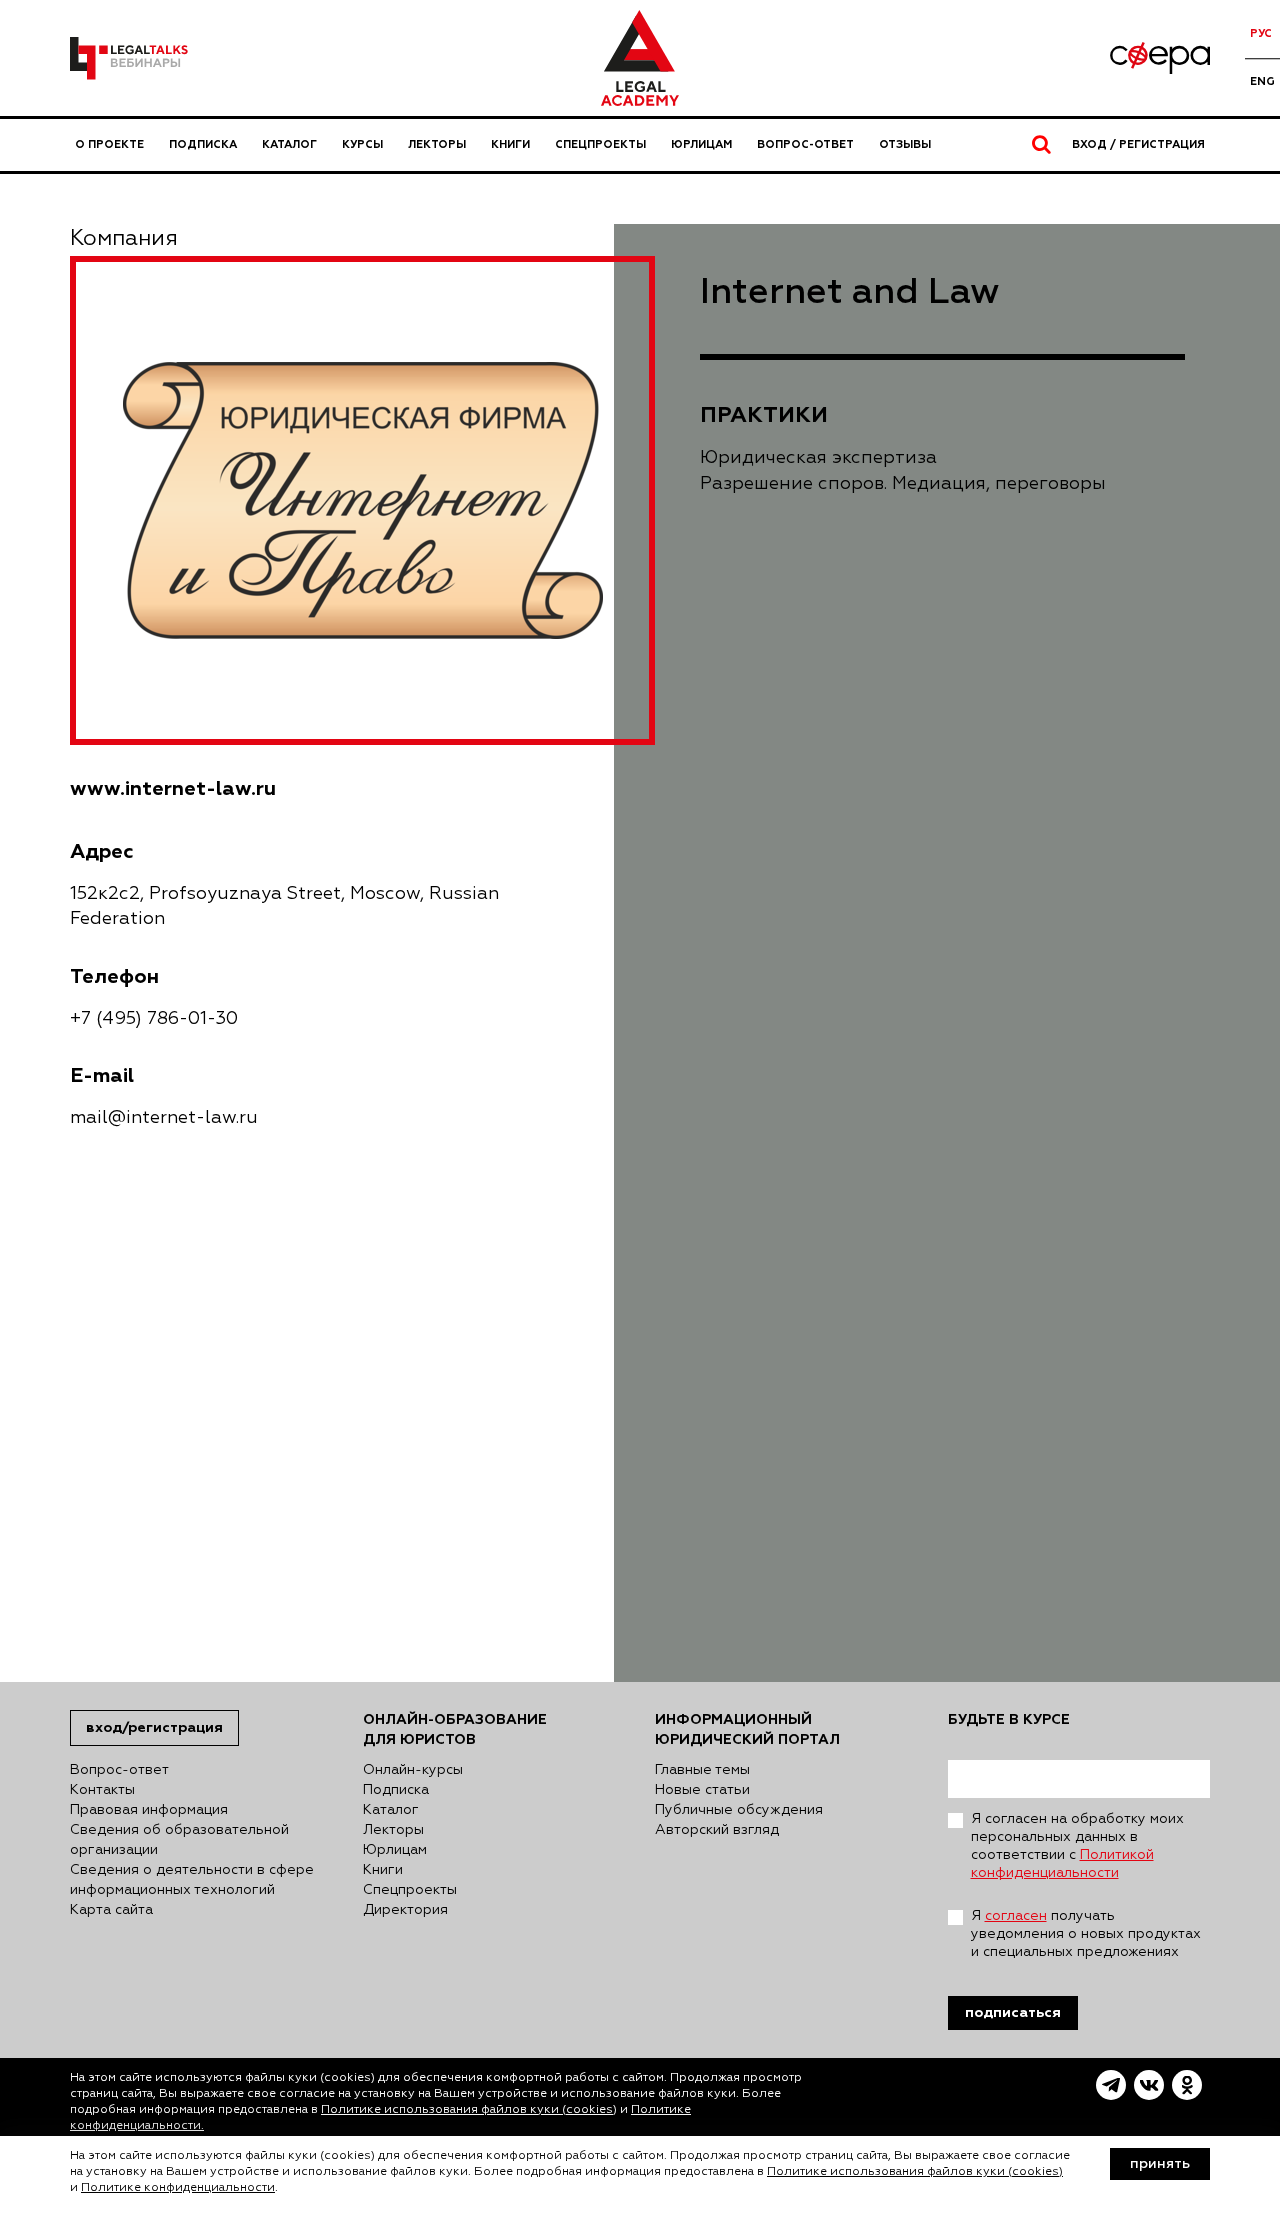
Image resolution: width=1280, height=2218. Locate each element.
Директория (405, 1910)
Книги (510, 144)
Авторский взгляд (717, 1830)
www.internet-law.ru (173, 788)
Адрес (102, 851)
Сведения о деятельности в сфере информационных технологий (192, 1880)
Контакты (102, 1790)
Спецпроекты (600, 144)
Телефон (114, 976)
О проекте (109, 144)
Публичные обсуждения (739, 1810)
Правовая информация (149, 1810)
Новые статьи (702, 1790)
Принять (1160, 2164)
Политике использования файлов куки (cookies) (469, 2110)
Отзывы (905, 144)
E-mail (102, 1075)
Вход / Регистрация (1138, 144)
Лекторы (437, 144)
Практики (764, 415)
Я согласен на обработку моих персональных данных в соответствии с (1077, 1846)
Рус (1261, 33)
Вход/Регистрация (154, 1727)
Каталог (289, 144)
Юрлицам (701, 144)
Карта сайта (111, 1910)
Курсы (362, 144)
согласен (1016, 1916)
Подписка (203, 144)
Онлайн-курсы (413, 1770)
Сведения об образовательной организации (179, 1840)
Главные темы (702, 1770)
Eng (1262, 81)
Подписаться (1013, 2012)
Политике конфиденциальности (178, 2188)
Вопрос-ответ (805, 144)
